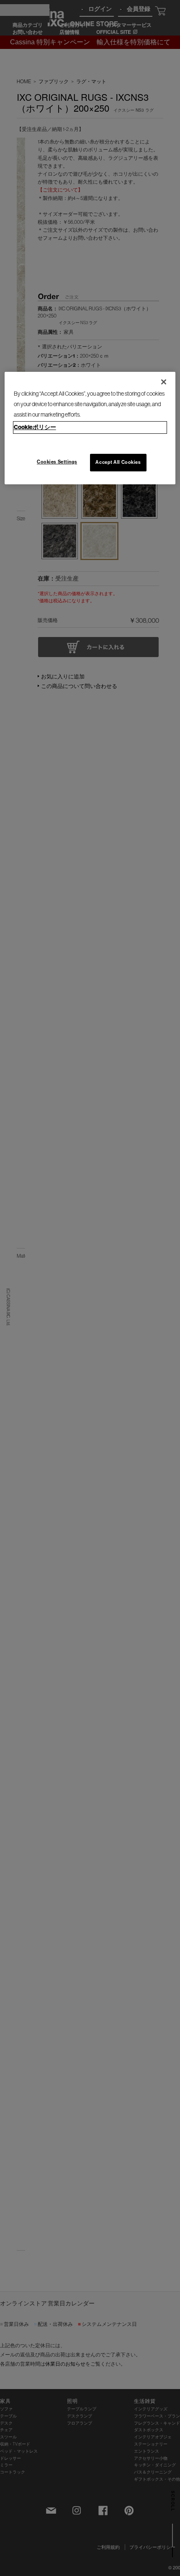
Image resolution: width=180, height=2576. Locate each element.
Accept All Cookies (118, 462)
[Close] (164, 382)
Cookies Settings (57, 462)
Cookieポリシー (35, 427)
